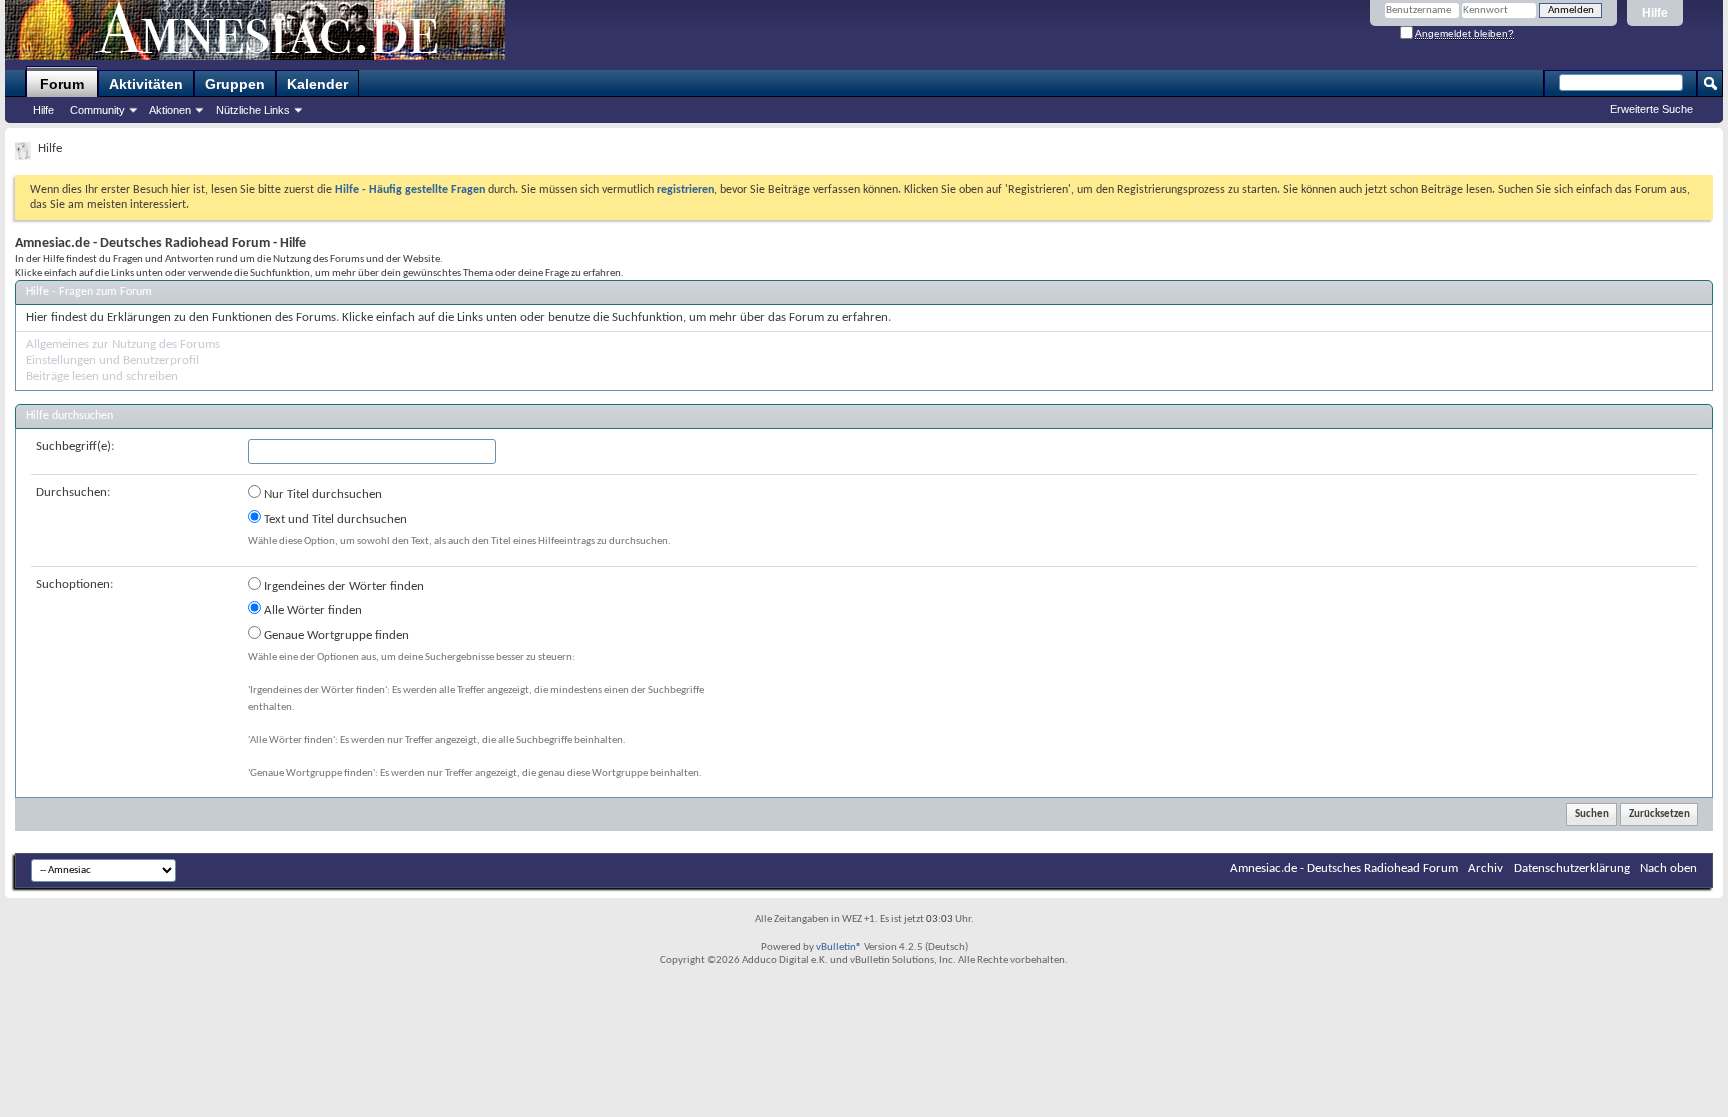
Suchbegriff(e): (75, 446)
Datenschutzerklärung (1572, 868)
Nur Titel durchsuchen (321, 494)
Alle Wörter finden (311, 610)
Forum (62, 84)
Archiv (1485, 868)
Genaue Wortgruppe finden (335, 635)
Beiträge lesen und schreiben (102, 376)
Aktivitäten (146, 84)
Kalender (317, 84)
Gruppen (235, 84)
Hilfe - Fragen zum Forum (89, 292)
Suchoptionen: (74, 584)
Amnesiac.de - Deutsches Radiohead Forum (1344, 868)
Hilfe (1655, 13)
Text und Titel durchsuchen (334, 519)
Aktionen (170, 110)
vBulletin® (839, 947)
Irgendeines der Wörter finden (342, 586)
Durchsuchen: (73, 492)
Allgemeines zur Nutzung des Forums (123, 344)
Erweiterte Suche (1651, 109)
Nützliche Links (253, 110)
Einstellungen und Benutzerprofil (112, 360)
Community (97, 110)
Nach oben (1668, 868)
